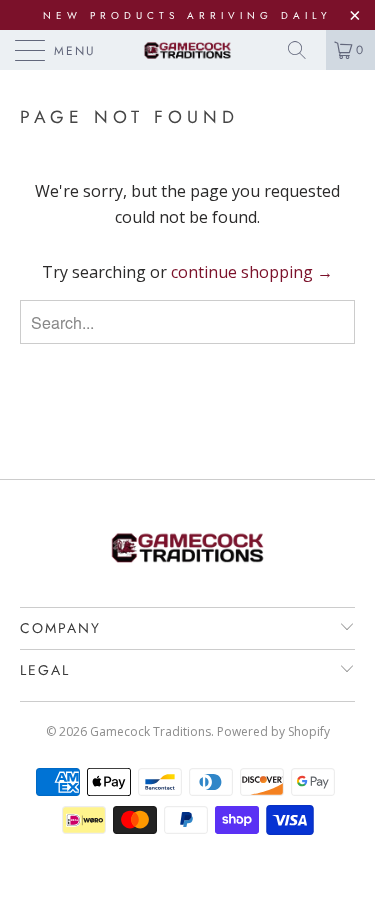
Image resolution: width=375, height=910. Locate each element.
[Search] (304, 50)
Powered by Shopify (273, 731)
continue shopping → (252, 272)
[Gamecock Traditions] (188, 50)
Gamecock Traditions (150, 731)
